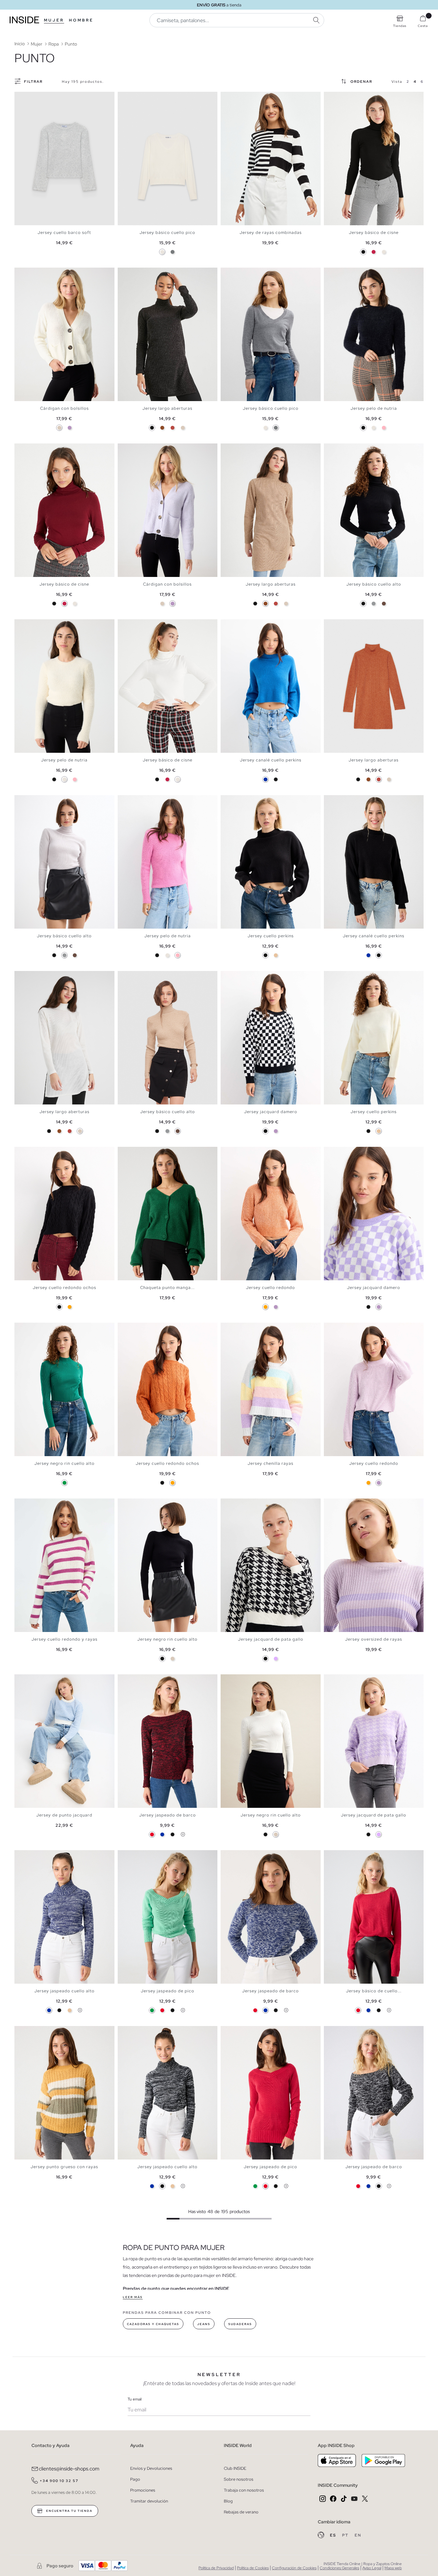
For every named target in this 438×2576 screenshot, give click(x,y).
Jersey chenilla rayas (270, 1463)
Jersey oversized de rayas (374, 1639)
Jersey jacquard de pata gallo (271, 1639)
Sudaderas (240, 2324)
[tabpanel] (64, 159)
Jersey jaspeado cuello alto (64, 1991)
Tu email (135, 2399)
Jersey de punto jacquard (64, 1815)
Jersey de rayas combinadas (271, 232)
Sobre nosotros (239, 2479)
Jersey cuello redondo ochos (64, 1288)
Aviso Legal (372, 2568)
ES (334, 2535)
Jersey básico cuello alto (374, 584)
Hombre (81, 20)
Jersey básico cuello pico (167, 232)
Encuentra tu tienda (69, 2511)
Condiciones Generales (339, 2568)
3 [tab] (131, 97)
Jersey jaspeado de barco (168, 1815)
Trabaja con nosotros (244, 2490)
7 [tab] (350, 97)
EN (358, 2535)
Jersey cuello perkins (271, 936)
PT (346, 2535)
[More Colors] (183, 1834)
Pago (135, 2479)
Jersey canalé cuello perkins (271, 760)
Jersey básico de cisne (374, 232)
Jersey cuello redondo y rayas (64, 1639)
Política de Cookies (253, 2568)
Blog (228, 2501)
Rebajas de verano (241, 2512)
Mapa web (393, 2568)
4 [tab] (134, 97)
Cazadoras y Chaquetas (153, 2324)
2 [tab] (127, 97)
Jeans (204, 2324)
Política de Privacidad (216, 2568)
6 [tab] (346, 97)
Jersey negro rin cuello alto (64, 1463)
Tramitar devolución (149, 2501)
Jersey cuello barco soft (64, 232)
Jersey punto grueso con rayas (64, 2167)
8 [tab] (43, 1680)
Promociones (143, 2490)
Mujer (54, 20)
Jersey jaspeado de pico (168, 1991)
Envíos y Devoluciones (151, 2468)
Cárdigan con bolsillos (64, 408)
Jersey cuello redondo (270, 1288)
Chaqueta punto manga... (167, 1288)
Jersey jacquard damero (271, 1112)
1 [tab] (124, 97)
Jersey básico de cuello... (374, 1991)
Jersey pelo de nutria (374, 408)
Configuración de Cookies (294, 2568)
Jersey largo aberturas (167, 408)
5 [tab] (137, 97)
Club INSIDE (235, 2468)
